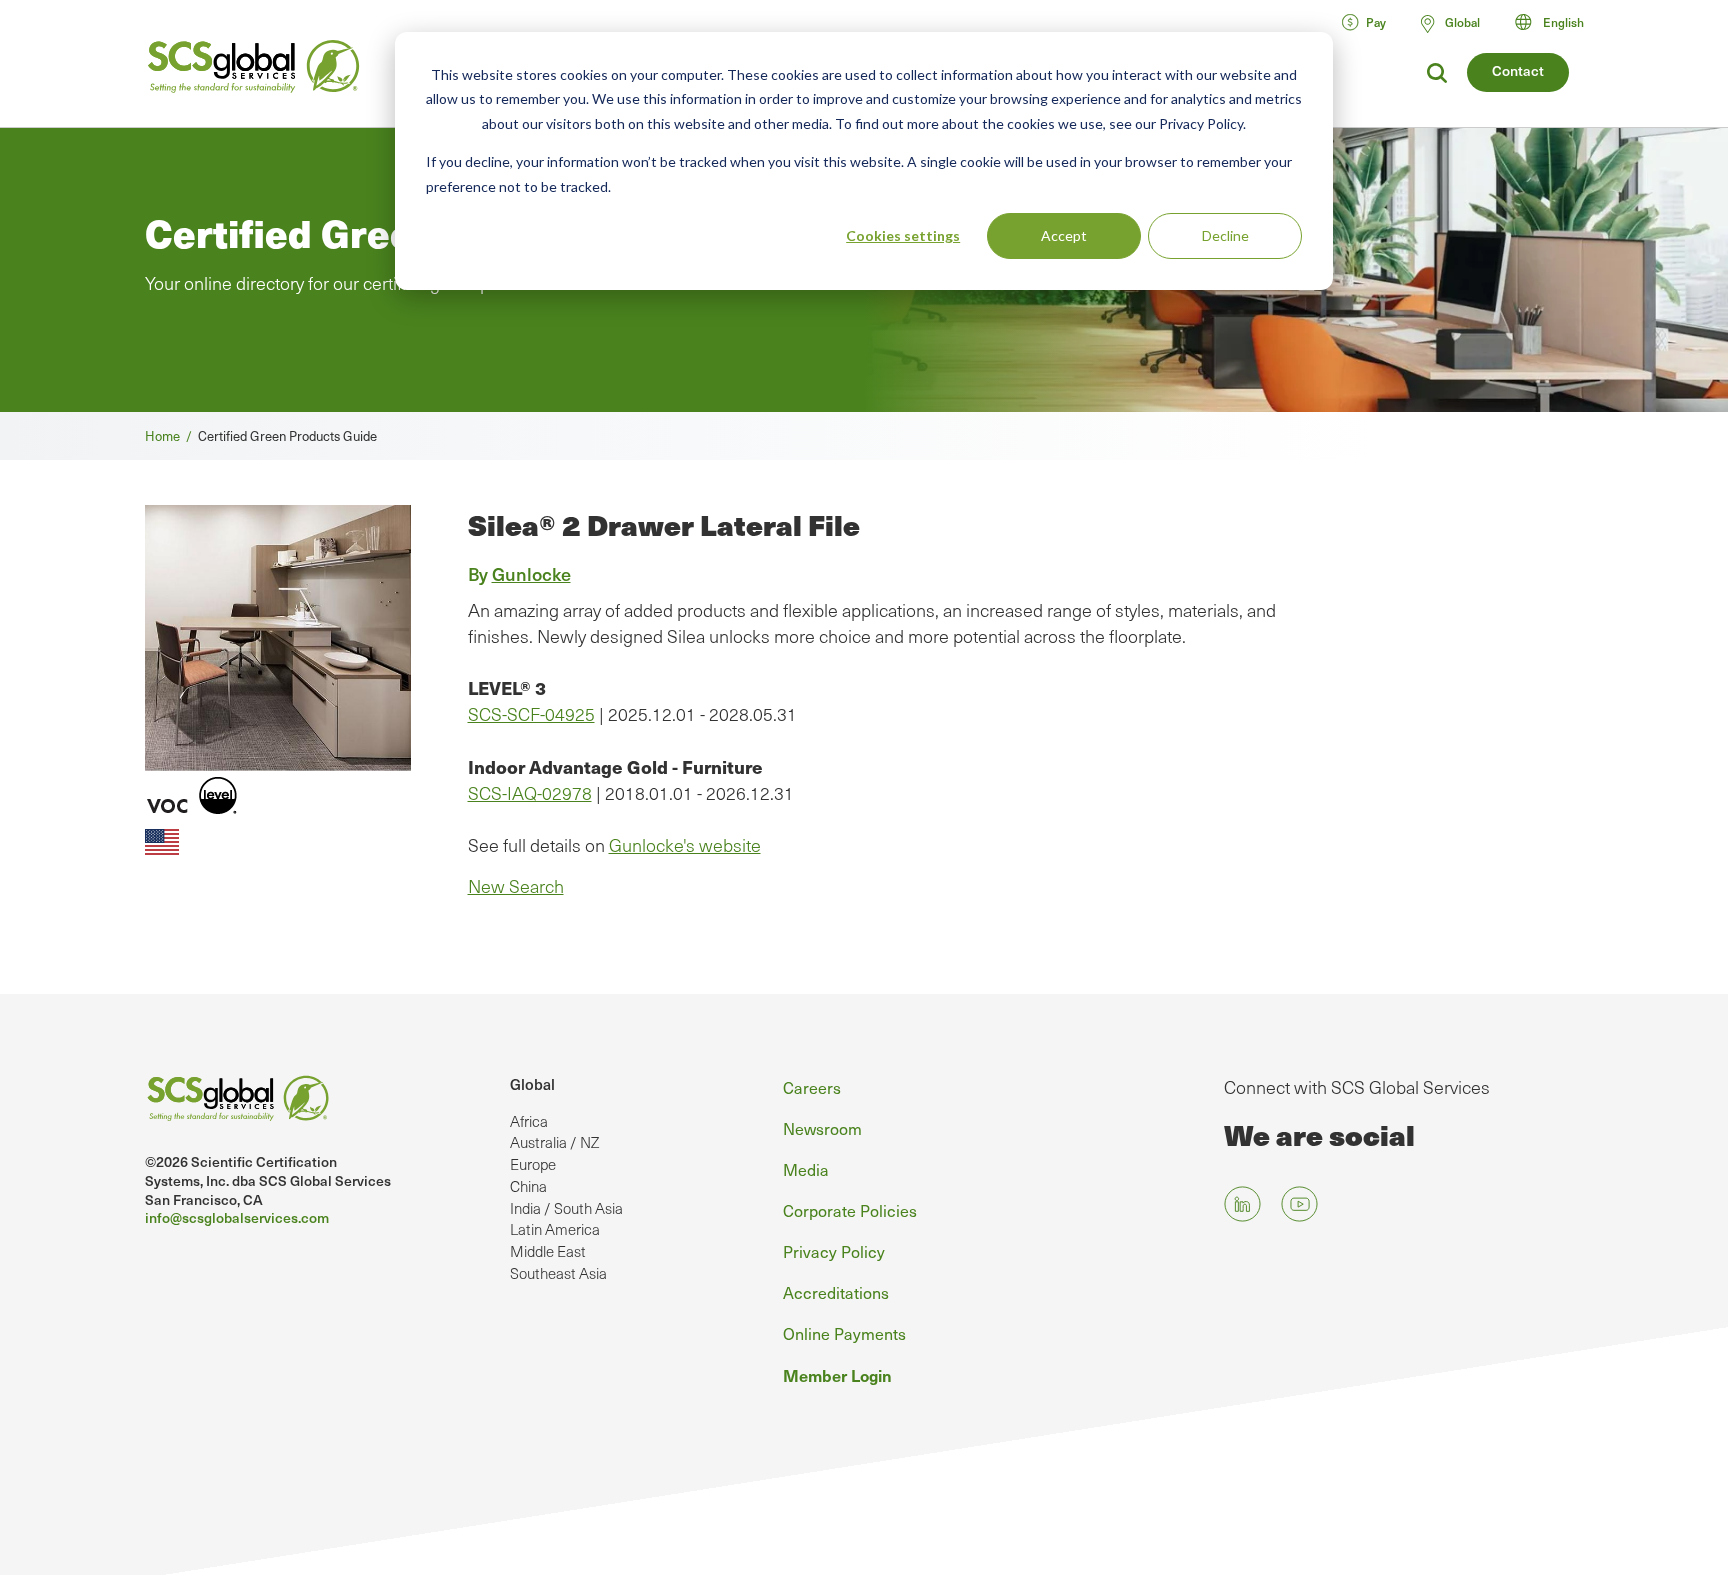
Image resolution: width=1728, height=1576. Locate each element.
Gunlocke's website (685, 845)
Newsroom (822, 1128)
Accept (1064, 235)
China (528, 1186)
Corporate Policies (850, 1210)
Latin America (555, 1229)
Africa (529, 1121)
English (1563, 22)
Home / (171, 435)
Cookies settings (903, 235)
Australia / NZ (554, 1142)
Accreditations (836, 1292)
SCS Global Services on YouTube (1299, 1204)
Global (532, 1084)
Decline (1225, 235)
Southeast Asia (558, 1273)
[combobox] (1558, 22)
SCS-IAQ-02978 (530, 793)
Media (806, 1169)
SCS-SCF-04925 (531, 714)
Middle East (548, 1251)
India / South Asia (566, 1208)
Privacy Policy (834, 1251)
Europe (533, 1164)
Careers (812, 1087)
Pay (1376, 22)
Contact (1518, 70)
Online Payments (844, 1333)
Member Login (837, 1375)
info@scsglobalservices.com (237, 1217)
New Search (516, 886)
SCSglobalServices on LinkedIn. (1242, 1204)
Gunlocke (531, 573)
